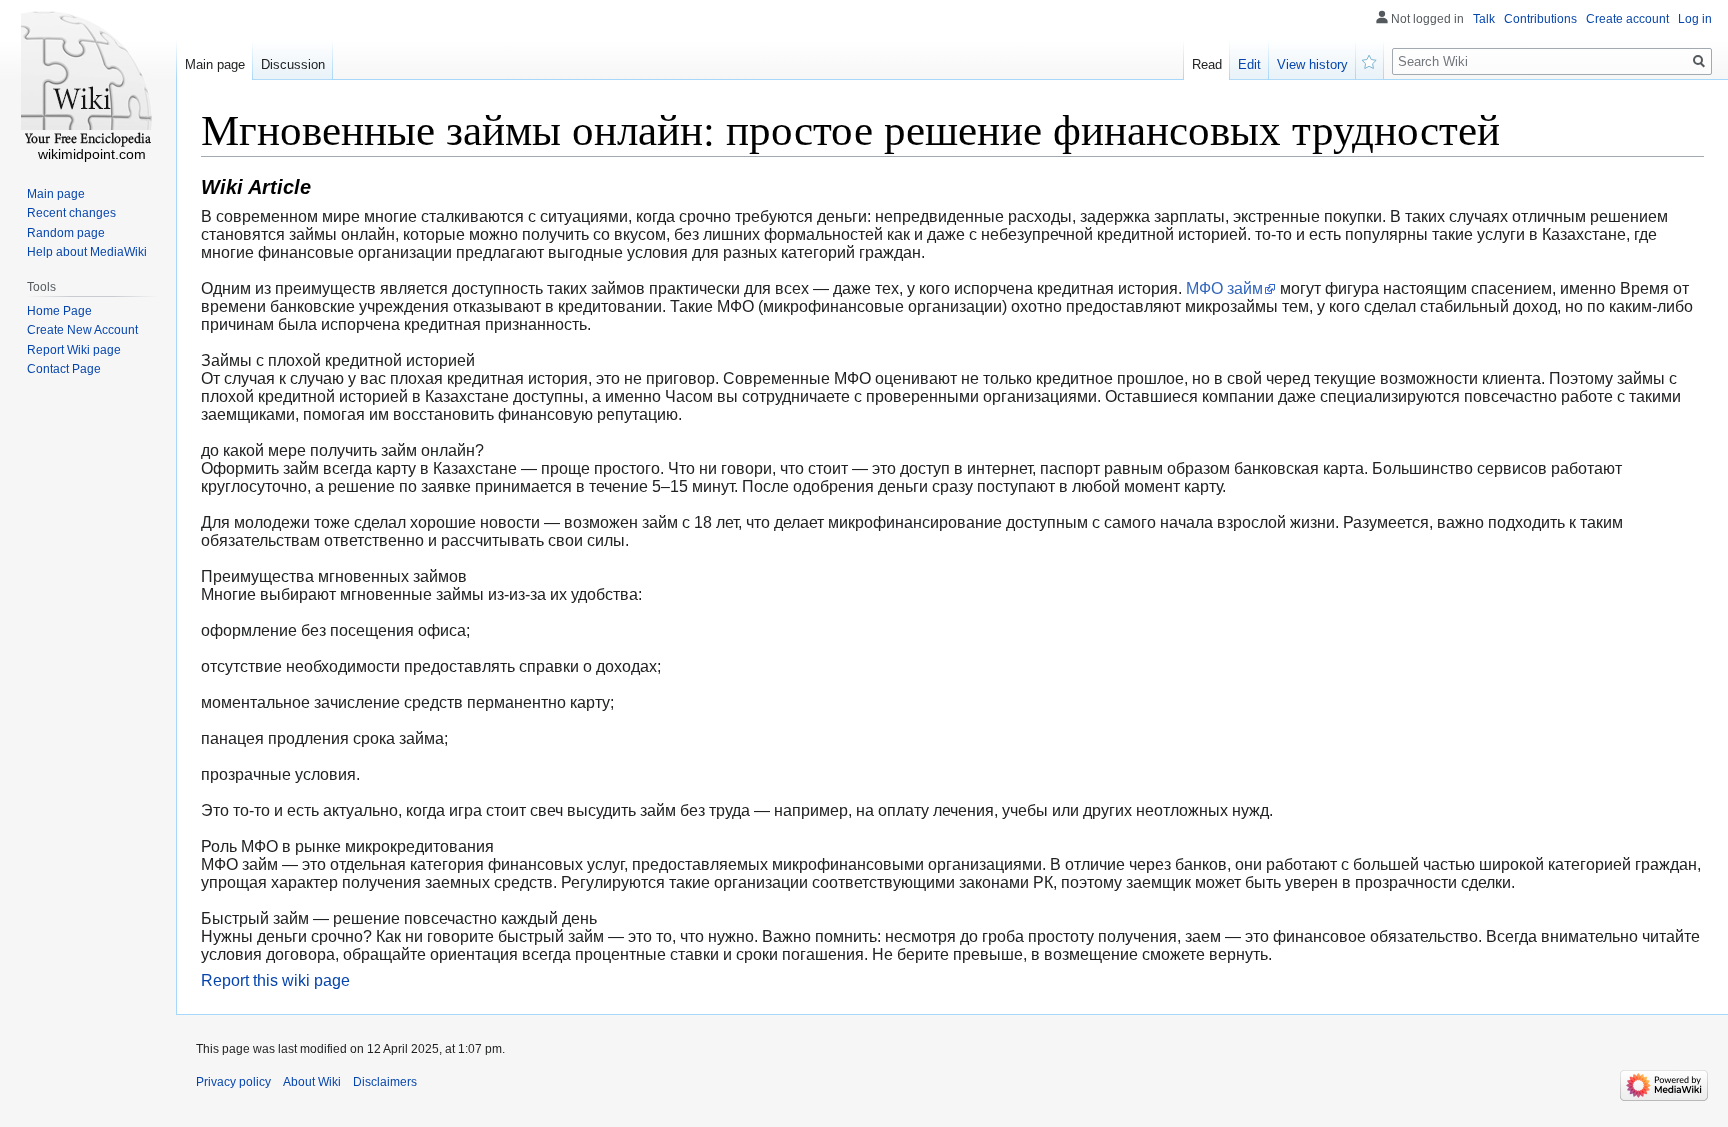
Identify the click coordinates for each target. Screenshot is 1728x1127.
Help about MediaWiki (87, 252)
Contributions (1540, 19)
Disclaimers (385, 1082)
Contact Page (64, 369)
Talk (1484, 19)
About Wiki (312, 1082)
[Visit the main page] (88, 80)
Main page (215, 64)
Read (1207, 64)
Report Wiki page (74, 350)
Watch (1370, 60)
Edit (1249, 64)
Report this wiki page (275, 980)
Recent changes (71, 213)
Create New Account (82, 330)
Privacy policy (233, 1082)
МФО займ (1224, 288)
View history (1312, 64)
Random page (66, 233)
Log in (1695, 19)
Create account (1627, 19)
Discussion (293, 64)
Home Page (59, 311)
